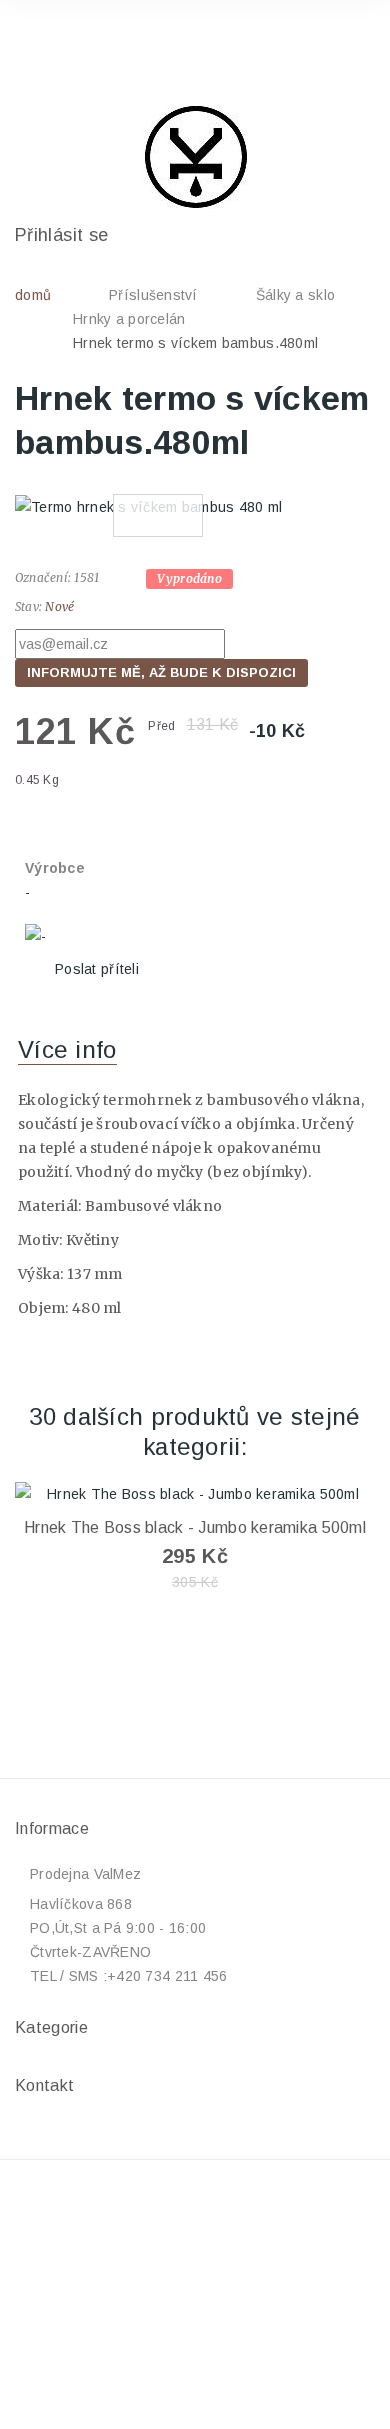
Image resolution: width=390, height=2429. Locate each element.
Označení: (43, 577)
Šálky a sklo (295, 295)
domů (33, 295)
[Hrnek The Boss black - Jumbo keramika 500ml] (195, 1494)
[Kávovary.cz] (195, 157)
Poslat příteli (97, 969)
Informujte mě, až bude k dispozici (161, 672)
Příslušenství (153, 295)
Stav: (28, 606)
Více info (67, 1049)
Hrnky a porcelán (129, 319)
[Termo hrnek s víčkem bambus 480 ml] (195, 506)
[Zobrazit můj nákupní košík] (341, 44)
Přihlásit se (61, 235)
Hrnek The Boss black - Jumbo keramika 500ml (195, 1527)
